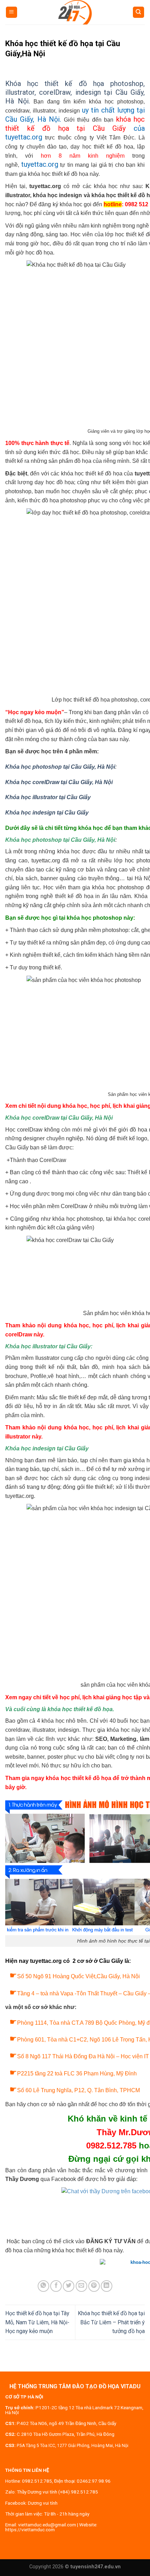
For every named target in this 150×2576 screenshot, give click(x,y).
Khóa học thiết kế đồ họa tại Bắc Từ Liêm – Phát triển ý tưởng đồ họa (111, 2322)
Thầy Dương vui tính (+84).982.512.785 (57, 2492)
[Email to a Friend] (81, 2286)
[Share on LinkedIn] (107, 2286)
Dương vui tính (43, 2503)
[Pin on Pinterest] (94, 2286)
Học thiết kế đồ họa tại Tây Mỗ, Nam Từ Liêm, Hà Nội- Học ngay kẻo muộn (37, 2322)
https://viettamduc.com (30, 2530)
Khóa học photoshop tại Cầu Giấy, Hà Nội (60, 767)
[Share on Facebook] (56, 2286)
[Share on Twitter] (69, 2286)
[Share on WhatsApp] (43, 2286)
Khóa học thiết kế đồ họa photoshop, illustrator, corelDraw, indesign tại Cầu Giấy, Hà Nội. (75, 92)
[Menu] (12, 12)
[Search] (139, 12)
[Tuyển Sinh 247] (75, 12)
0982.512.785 (37, 2481)
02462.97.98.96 (94, 2481)
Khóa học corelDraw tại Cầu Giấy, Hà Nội (59, 782)
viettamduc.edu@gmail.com (47, 2525)
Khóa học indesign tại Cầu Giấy (47, 813)
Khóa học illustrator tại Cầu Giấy (48, 797)
